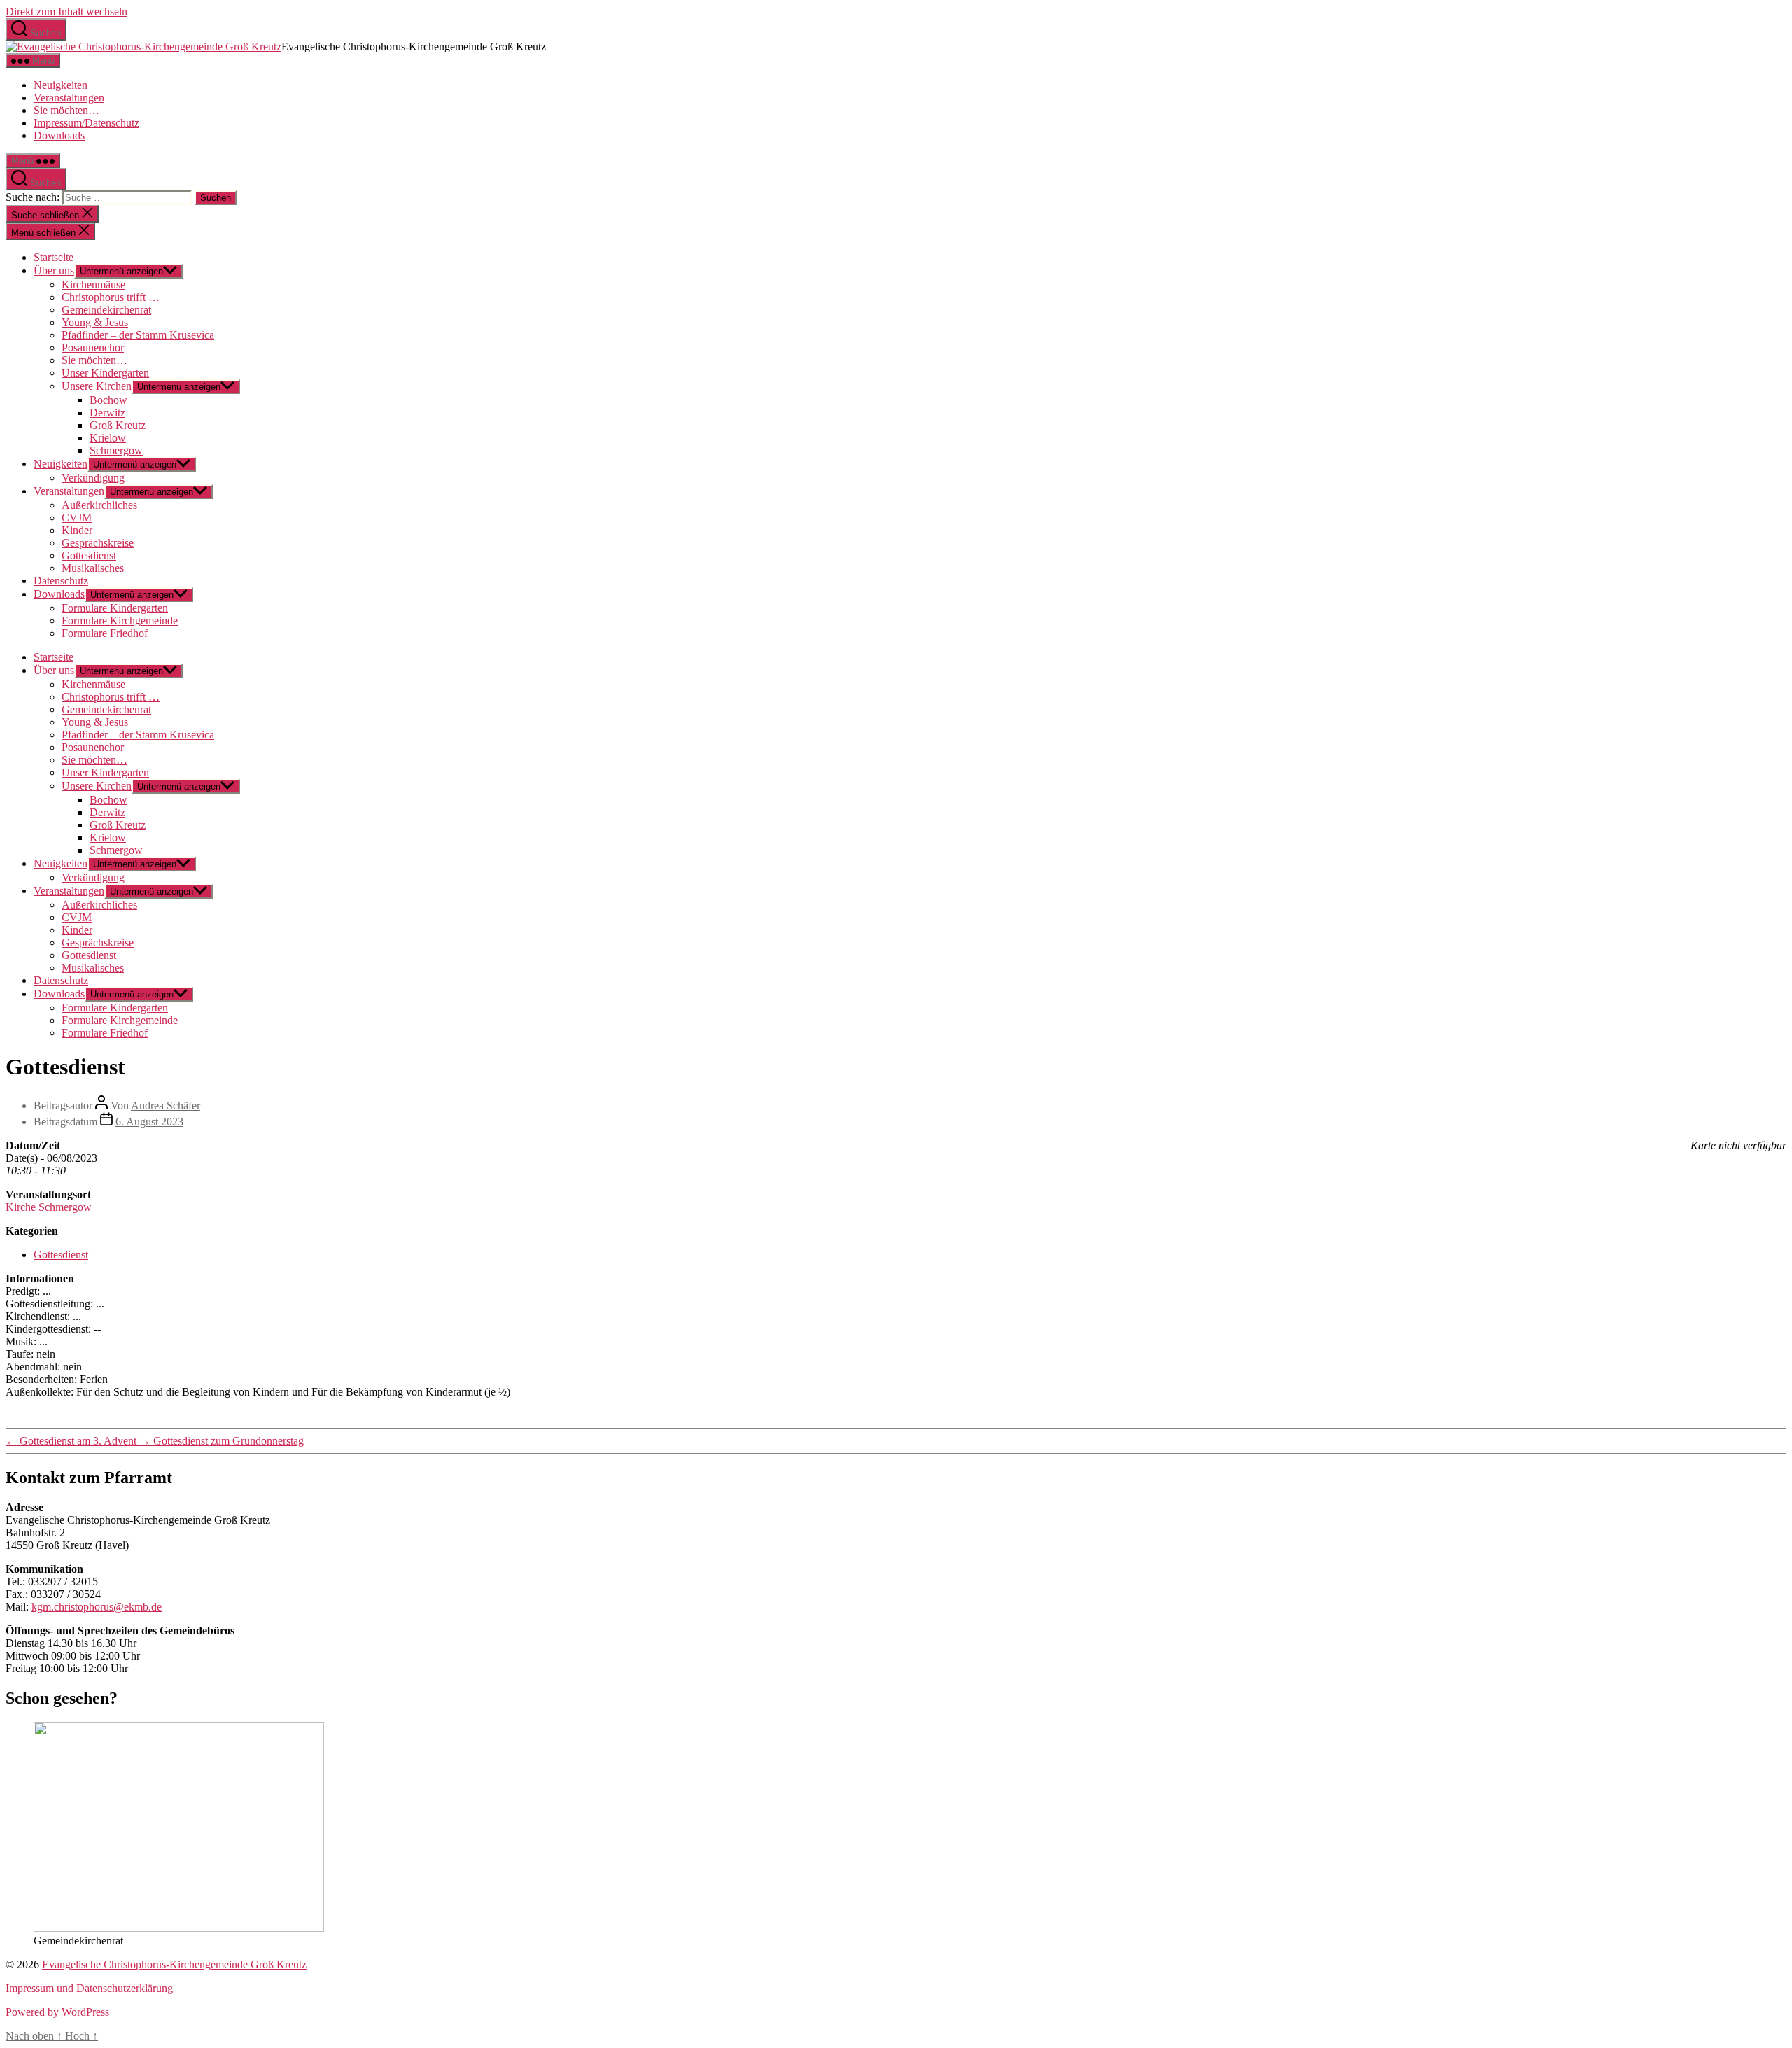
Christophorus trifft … (111, 297)
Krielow (108, 438)
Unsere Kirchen (97, 386)
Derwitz (107, 413)
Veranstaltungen (69, 98)
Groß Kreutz (118, 425)
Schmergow (116, 450)
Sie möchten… (66, 110)
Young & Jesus (95, 322)
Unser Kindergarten (105, 373)
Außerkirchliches (99, 505)
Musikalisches (93, 568)
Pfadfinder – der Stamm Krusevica (138, 335)
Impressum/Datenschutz (86, 123)
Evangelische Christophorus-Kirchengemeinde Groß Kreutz (174, 1964)
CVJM (77, 518)
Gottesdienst (89, 555)
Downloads (59, 135)
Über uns (54, 271)
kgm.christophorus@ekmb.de (97, 1607)
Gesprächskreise (98, 543)
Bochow (108, 400)
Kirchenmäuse (93, 285)
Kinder (77, 530)
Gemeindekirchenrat (106, 310)
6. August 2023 (149, 1122)
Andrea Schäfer (166, 1106)
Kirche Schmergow (49, 1207)
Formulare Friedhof (105, 633)
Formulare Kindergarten (115, 608)
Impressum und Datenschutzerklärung (89, 1988)
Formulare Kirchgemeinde (120, 620)
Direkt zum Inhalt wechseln (66, 12)
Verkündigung (93, 478)
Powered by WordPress (57, 2012)
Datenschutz (61, 581)
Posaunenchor (93, 348)
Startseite (54, 257)
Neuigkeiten (61, 85)
